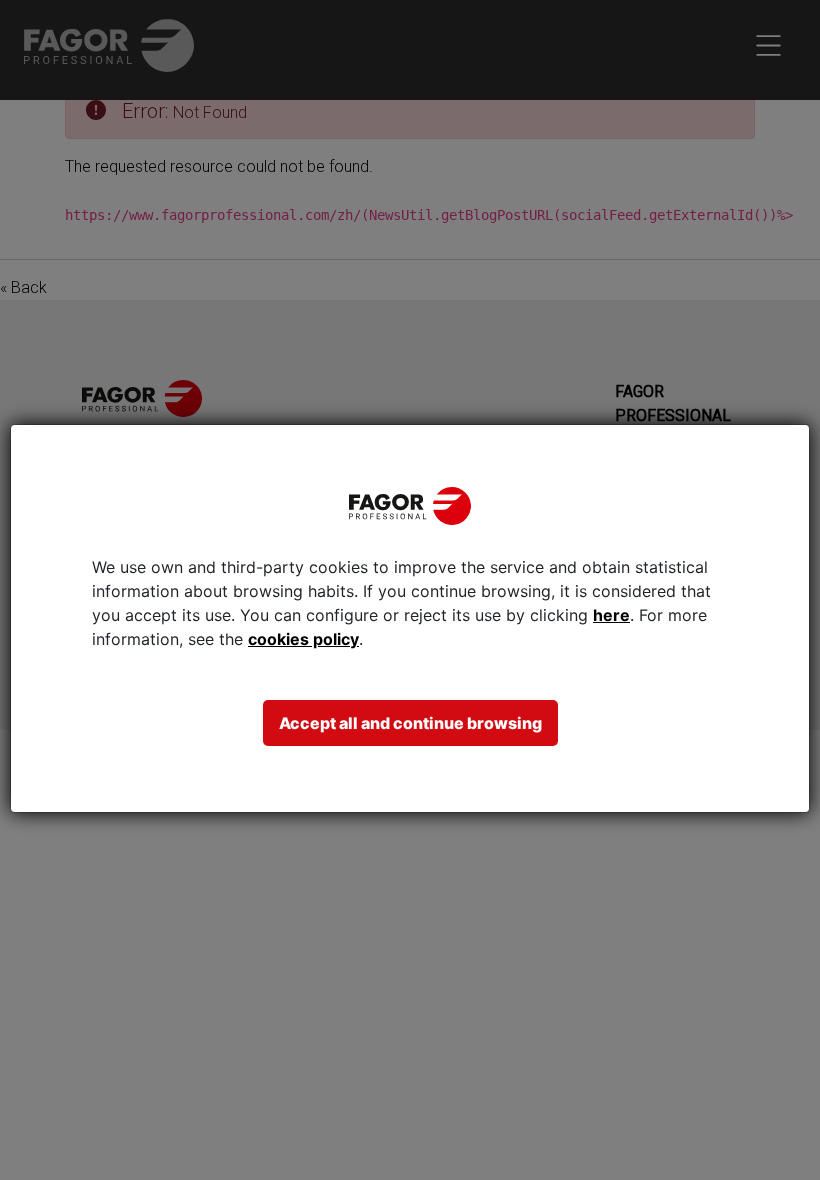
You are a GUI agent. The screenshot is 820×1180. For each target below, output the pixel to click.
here (611, 615)
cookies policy (303, 639)
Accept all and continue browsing (410, 723)
